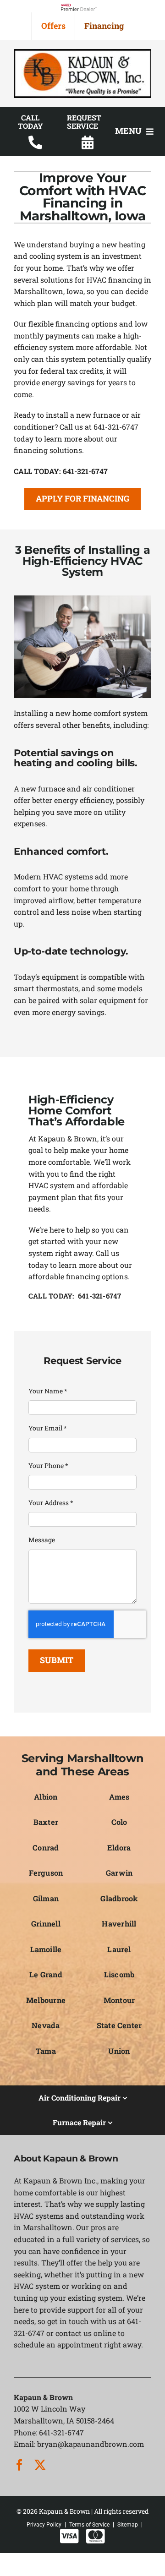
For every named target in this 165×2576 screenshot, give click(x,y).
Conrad (46, 1847)
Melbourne (46, 2000)
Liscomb (119, 1974)
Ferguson (46, 1873)
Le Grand (46, 1974)
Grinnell (46, 1924)
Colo (119, 1822)
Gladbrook (119, 1898)
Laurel (119, 1949)
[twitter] (40, 2465)
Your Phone (48, 1465)
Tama (46, 2051)
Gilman (46, 1898)
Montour (119, 2000)
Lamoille (46, 1949)
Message (42, 1540)
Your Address (51, 1503)
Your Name (48, 1391)
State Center (119, 2025)
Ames (119, 1797)
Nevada (46, 2025)
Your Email (48, 1428)
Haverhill (119, 1924)
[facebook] (19, 2465)
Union (119, 2051)
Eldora (119, 1847)
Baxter (46, 1822)
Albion (46, 1797)
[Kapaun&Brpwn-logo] (82, 52)
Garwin (119, 1873)
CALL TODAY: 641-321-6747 (75, 1296)
